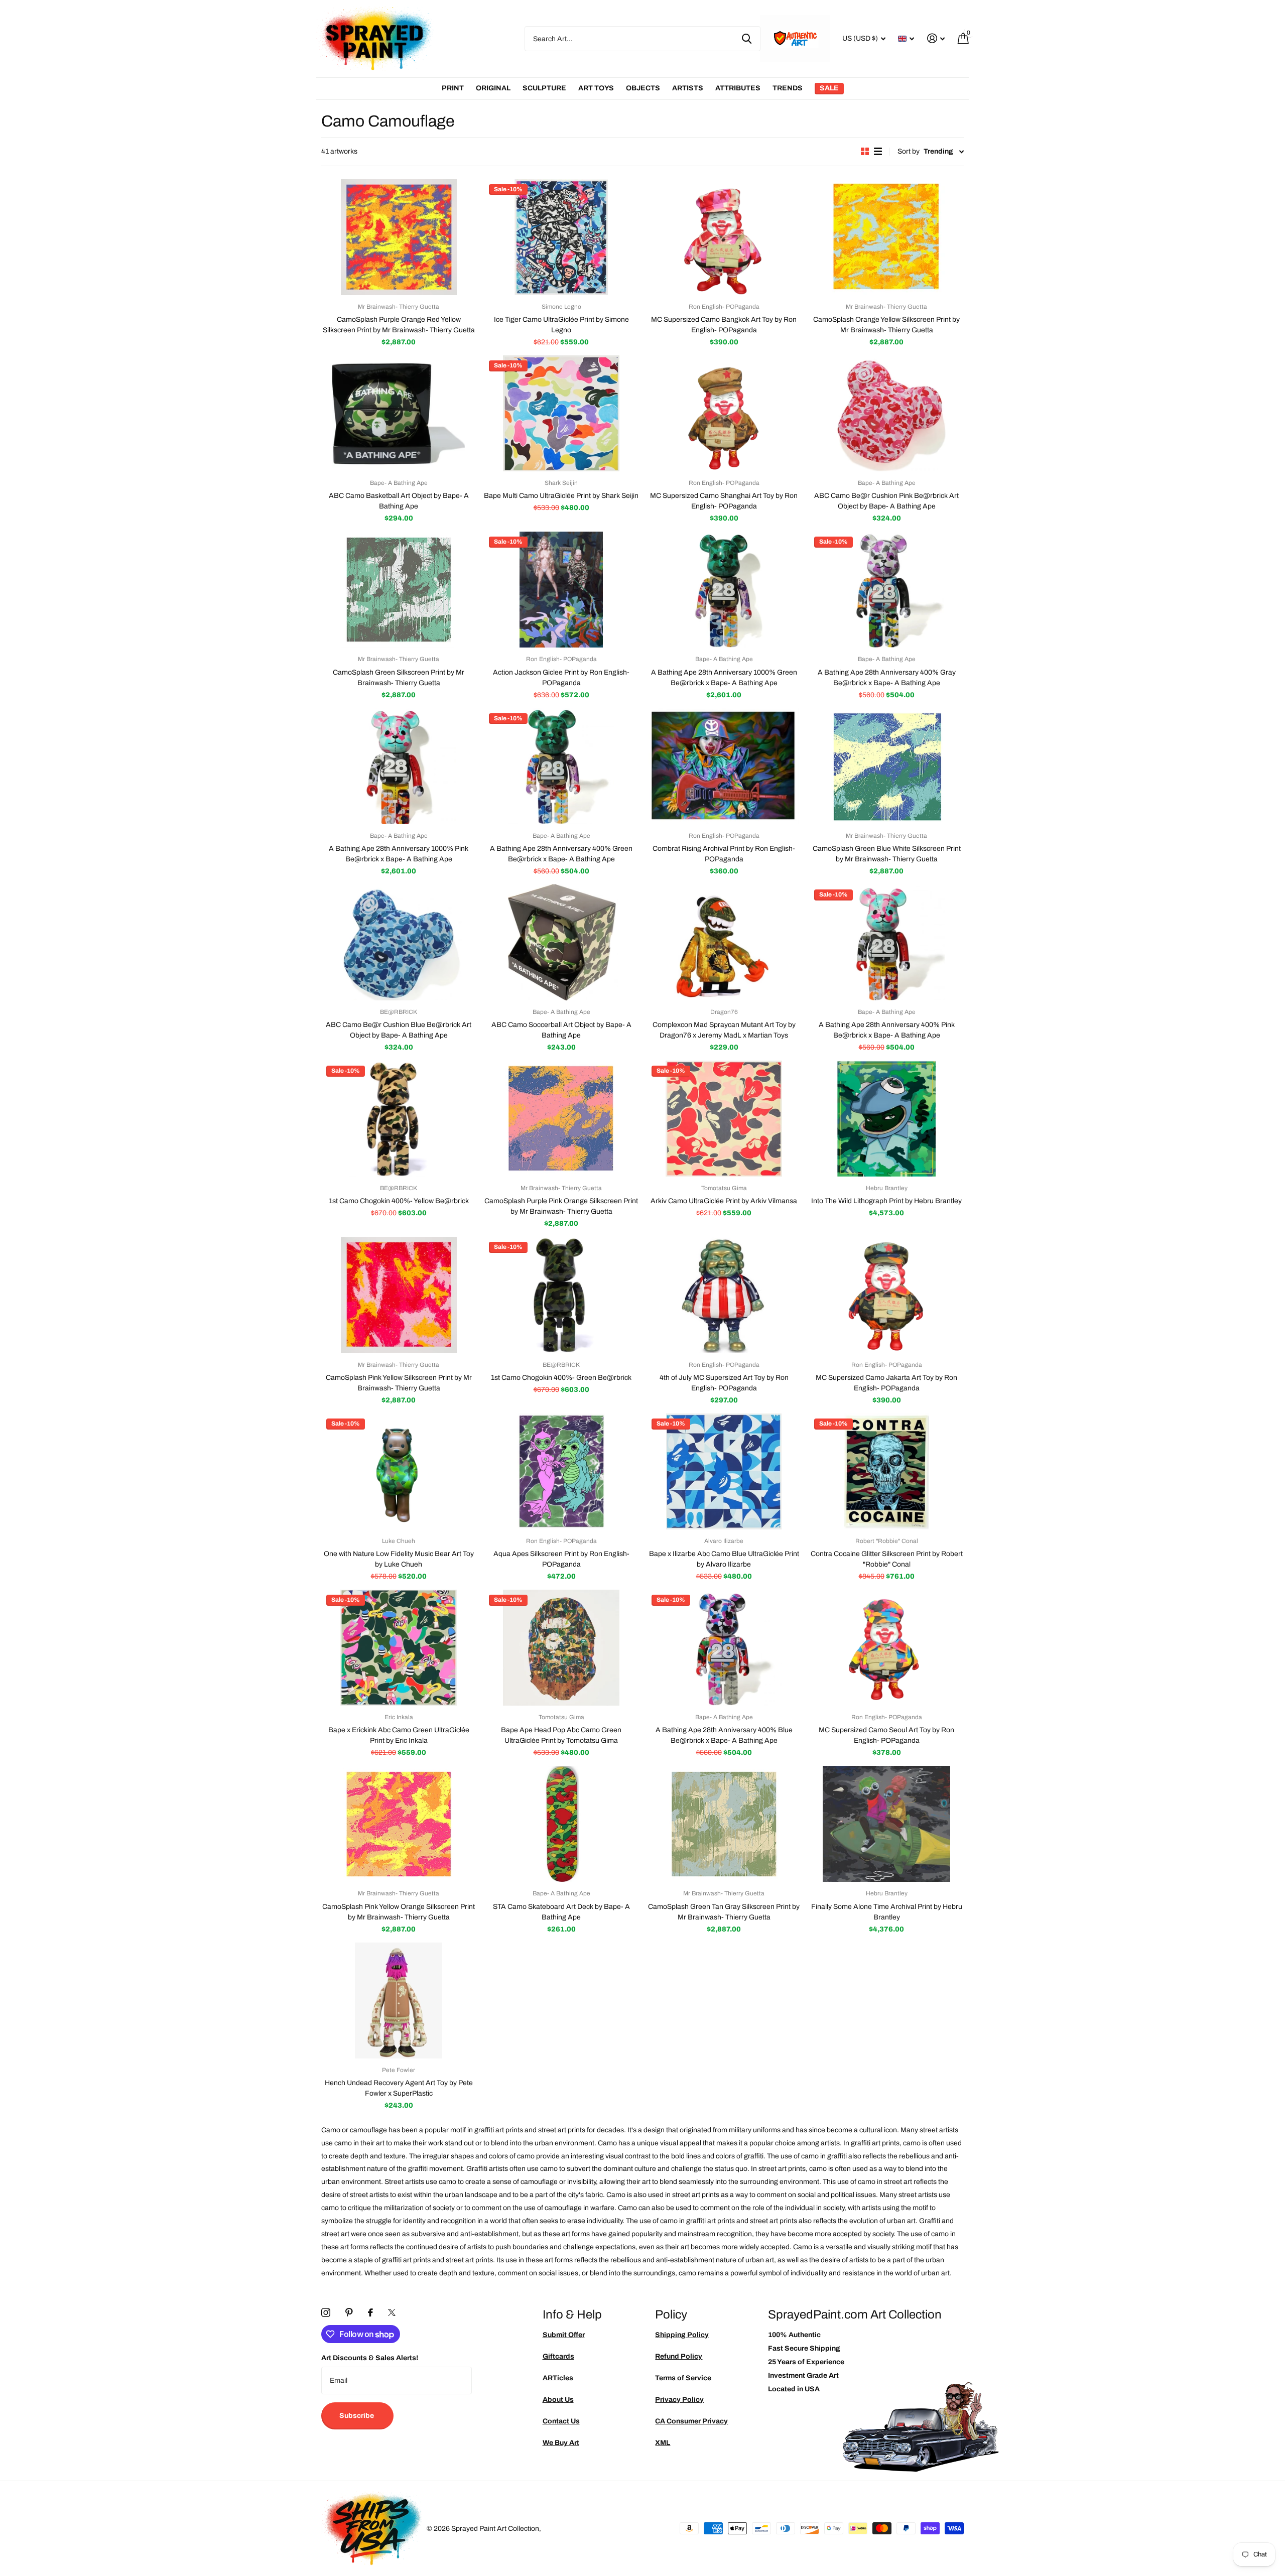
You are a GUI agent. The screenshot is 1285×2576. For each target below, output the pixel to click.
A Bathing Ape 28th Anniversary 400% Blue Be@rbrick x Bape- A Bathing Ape (724, 1735)
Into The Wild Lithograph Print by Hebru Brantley (886, 1201)
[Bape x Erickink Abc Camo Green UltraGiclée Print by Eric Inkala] (399, 1648)
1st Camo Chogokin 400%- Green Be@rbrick (561, 1378)
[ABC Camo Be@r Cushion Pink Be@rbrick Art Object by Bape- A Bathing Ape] (886, 413)
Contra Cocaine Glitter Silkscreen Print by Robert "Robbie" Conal (887, 1559)
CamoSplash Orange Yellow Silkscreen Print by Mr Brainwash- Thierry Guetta (886, 325)
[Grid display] (865, 151)
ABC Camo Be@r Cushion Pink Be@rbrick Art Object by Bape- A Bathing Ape (886, 501)
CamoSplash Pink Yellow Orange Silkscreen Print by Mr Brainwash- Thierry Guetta (399, 1912)
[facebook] (370, 2312)
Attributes (738, 88)
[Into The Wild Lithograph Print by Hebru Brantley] (886, 1119)
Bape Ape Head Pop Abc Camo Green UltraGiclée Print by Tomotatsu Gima (561, 1735)
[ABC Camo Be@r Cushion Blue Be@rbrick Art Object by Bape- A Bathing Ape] (399, 942)
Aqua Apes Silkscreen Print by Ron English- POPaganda (561, 1559)
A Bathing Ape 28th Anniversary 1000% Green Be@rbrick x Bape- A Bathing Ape (724, 678)
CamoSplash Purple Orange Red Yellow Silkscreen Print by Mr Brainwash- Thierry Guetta (399, 325)
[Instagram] (326, 2312)
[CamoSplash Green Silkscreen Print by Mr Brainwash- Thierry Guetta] (399, 590)
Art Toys (596, 88)
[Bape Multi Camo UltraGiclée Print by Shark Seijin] (561, 413)
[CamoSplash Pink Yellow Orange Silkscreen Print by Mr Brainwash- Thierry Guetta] (399, 1824)
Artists (688, 88)
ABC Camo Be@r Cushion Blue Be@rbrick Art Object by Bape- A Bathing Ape (399, 1030)
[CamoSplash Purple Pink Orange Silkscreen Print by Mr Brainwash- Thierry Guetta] (561, 1119)
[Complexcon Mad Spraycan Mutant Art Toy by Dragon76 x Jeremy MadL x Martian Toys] (724, 942)
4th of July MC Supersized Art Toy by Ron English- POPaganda (724, 1383)
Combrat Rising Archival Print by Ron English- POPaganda (724, 854)
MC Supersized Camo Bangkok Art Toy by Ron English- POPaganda (724, 325)
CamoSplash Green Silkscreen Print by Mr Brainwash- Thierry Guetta (399, 678)
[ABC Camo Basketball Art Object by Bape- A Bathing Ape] (399, 413)
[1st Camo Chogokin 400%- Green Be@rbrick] (561, 1295)
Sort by (909, 151)
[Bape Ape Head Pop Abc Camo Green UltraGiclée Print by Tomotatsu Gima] (561, 1648)
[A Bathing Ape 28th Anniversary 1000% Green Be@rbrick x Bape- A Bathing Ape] (724, 590)
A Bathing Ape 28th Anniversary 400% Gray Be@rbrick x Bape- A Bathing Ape (887, 678)
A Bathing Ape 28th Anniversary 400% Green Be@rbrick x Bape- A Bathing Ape (561, 854)
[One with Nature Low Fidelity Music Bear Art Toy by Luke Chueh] (399, 1471)
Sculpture (544, 88)
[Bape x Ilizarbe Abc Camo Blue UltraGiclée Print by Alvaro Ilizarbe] (724, 1471)
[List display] (878, 151)
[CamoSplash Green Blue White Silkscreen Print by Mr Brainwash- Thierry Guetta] (886, 766)
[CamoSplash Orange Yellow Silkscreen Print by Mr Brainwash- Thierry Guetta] (886, 237)
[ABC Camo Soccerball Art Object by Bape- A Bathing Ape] (561, 942)
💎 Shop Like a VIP (1210, 1329)
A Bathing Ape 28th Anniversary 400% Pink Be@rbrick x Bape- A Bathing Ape (887, 1030)
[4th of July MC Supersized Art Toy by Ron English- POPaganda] (724, 1295)
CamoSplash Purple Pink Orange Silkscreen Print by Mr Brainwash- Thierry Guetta (561, 1206)
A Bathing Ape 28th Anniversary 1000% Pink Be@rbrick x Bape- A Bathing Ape (399, 854)
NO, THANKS (1210, 1359)
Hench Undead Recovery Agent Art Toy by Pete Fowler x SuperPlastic (399, 2088)
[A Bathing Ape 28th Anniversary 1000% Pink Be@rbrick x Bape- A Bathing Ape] (399, 766)
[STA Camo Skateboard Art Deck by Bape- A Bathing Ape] (561, 1824)
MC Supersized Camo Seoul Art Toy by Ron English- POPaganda (886, 1735)
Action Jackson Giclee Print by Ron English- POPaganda (561, 678)
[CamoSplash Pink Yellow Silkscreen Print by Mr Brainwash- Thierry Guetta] (399, 1295)
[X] (392, 2312)
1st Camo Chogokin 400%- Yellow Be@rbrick (399, 1201)
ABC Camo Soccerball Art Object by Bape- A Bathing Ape (561, 1030)
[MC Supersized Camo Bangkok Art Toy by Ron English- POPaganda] (724, 237)
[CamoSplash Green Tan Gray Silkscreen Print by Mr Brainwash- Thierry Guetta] (724, 1824)
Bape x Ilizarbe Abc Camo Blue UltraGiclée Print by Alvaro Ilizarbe (724, 1559)
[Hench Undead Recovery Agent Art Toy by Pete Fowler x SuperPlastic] (399, 2001)
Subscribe (357, 2416)
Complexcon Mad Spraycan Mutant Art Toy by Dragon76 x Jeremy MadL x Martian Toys (724, 1030)
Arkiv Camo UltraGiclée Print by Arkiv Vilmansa (724, 1201)
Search (747, 39)
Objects (643, 88)
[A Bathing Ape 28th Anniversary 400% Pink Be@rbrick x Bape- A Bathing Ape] (886, 942)
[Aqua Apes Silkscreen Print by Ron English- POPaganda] (561, 1471)
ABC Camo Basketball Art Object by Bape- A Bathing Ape (399, 501)
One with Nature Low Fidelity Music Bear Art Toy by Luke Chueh (399, 1559)
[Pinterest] (349, 2312)
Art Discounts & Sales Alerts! (370, 2358)
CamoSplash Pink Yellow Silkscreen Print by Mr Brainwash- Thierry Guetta (399, 1383)
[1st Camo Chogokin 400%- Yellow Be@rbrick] (399, 1119)
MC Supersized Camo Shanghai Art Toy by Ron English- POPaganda (724, 501)
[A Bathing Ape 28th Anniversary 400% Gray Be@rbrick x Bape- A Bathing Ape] (886, 590)
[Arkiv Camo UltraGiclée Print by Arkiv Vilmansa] (724, 1119)
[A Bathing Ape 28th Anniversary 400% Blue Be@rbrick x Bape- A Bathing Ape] (724, 1648)
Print (453, 88)
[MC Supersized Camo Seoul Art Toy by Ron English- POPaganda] (886, 1648)
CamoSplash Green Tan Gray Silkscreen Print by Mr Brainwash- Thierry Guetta (724, 1912)
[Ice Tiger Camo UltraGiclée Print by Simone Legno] (561, 237)
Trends (788, 88)
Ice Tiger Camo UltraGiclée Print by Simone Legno (561, 325)
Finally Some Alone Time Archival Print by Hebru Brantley (887, 1912)
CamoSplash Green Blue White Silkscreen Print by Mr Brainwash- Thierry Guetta (887, 854)
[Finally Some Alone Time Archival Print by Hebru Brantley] (886, 1824)
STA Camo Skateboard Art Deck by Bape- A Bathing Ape (561, 1912)
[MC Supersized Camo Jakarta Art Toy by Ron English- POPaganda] (886, 1295)
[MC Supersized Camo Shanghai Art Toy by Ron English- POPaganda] (724, 413)
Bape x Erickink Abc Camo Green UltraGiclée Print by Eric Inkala (399, 1735)
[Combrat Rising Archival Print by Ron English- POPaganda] (724, 766)
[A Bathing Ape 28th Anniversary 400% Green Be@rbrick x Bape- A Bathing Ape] (561, 766)
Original (493, 88)
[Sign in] (936, 38)
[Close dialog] (1274, 1185)
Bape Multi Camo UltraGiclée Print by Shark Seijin (561, 496)
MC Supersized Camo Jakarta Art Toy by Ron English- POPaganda (886, 1383)
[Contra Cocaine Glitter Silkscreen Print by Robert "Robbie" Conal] (886, 1471)
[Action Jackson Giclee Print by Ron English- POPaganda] (561, 590)
